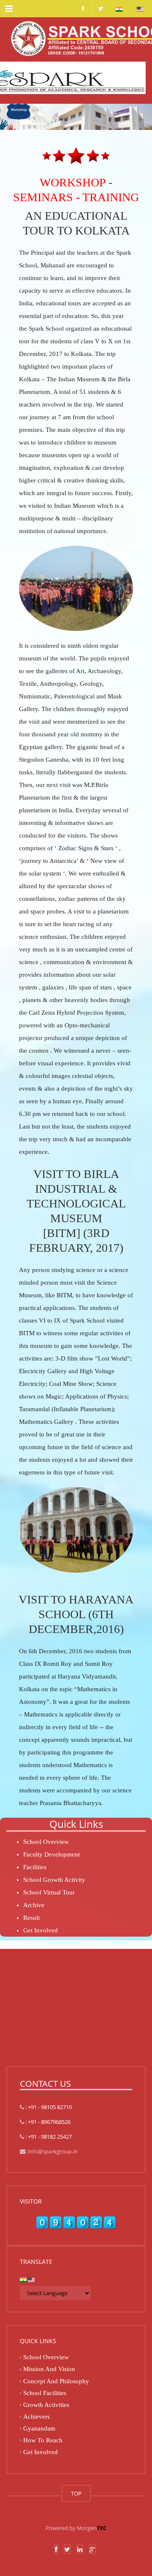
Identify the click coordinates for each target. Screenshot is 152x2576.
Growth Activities (46, 2405)
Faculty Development (52, 1854)
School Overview (46, 1842)
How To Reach (43, 2440)
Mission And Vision (49, 2369)
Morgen (92, 2528)
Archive (34, 1905)
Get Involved (41, 1930)
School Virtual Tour (49, 1892)
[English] (140, 8)
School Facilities (45, 2393)
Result (31, 1918)
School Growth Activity (54, 1880)
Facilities (35, 1867)
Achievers (37, 2417)
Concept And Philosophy (56, 2381)
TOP (76, 2493)
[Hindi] (119, 8)
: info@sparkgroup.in (52, 2151)
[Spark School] (76, 38)
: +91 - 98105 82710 (48, 2107)
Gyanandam (39, 2428)
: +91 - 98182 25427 (48, 2137)
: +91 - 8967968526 (47, 2122)
